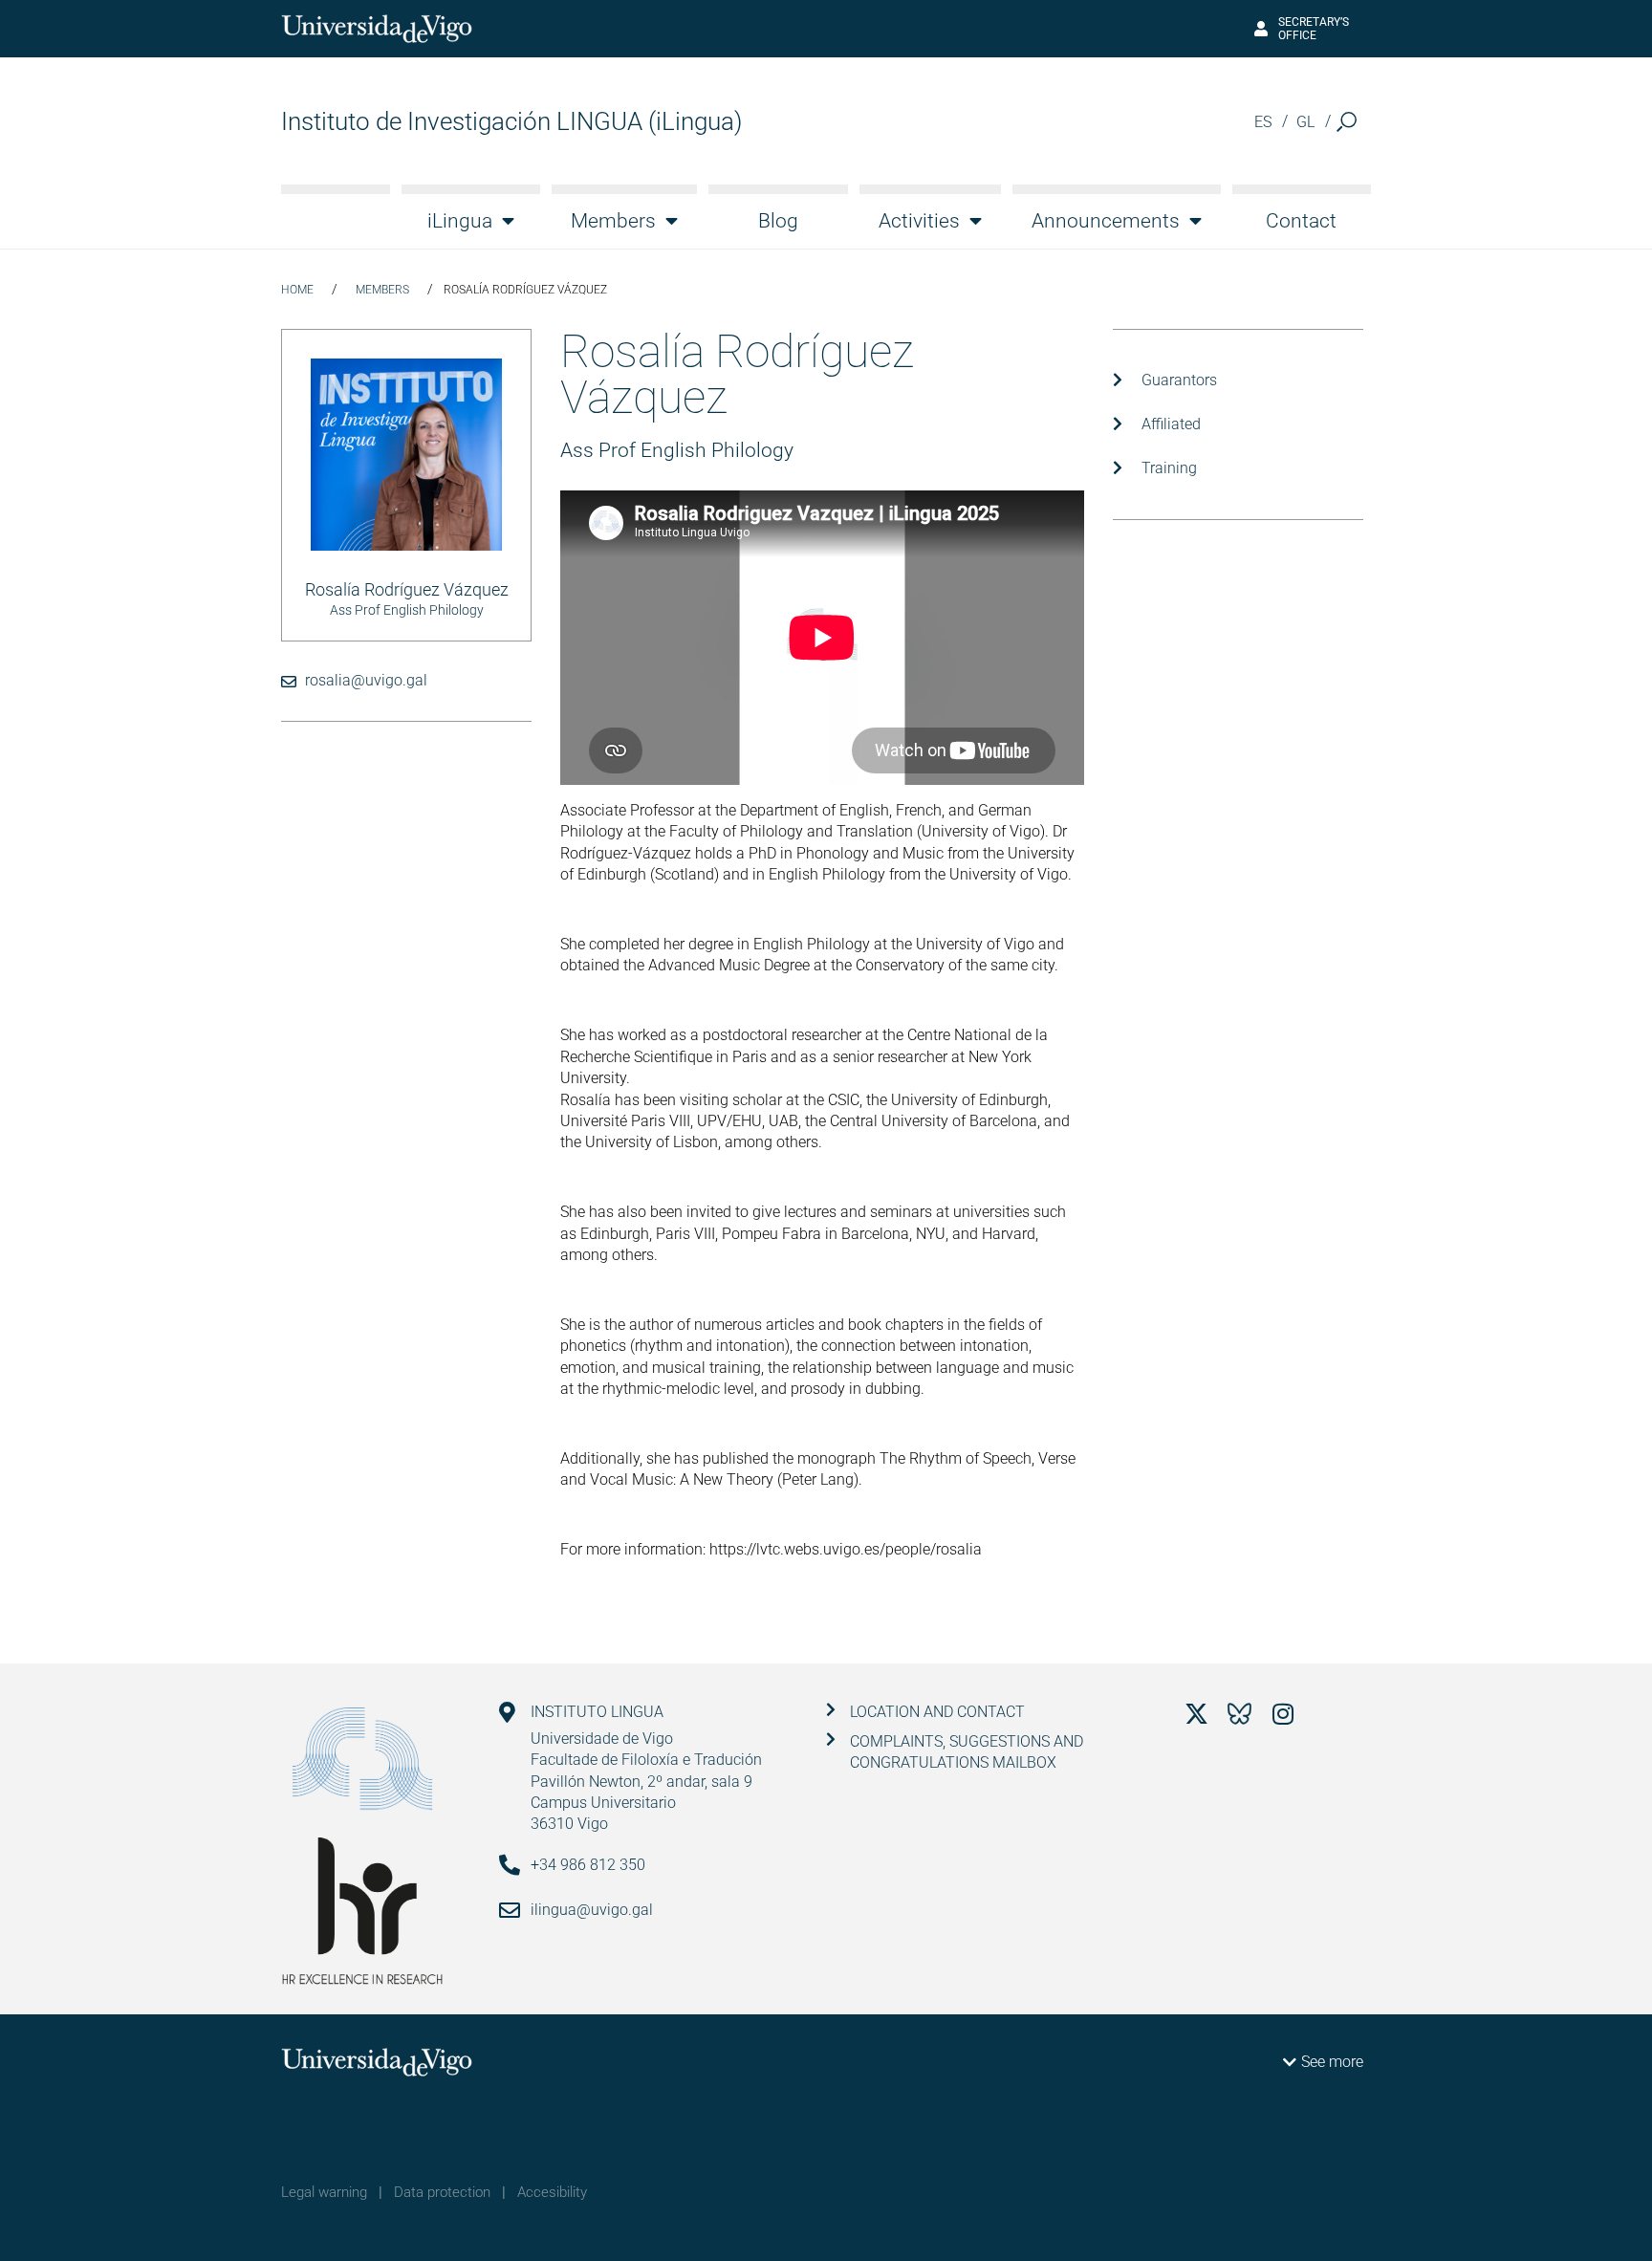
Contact (1301, 221)
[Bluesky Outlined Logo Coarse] (1239, 1714)
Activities (919, 221)
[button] (1347, 122)
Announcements (1106, 221)
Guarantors (1179, 380)
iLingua (460, 221)
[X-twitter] (1196, 1714)
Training (1169, 468)
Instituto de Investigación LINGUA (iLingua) (511, 121)
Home (297, 290)
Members (613, 221)
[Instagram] (1282, 1714)
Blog (778, 221)
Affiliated (1171, 424)
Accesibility (552, 2192)
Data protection (442, 2192)
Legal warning (324, 2192)
